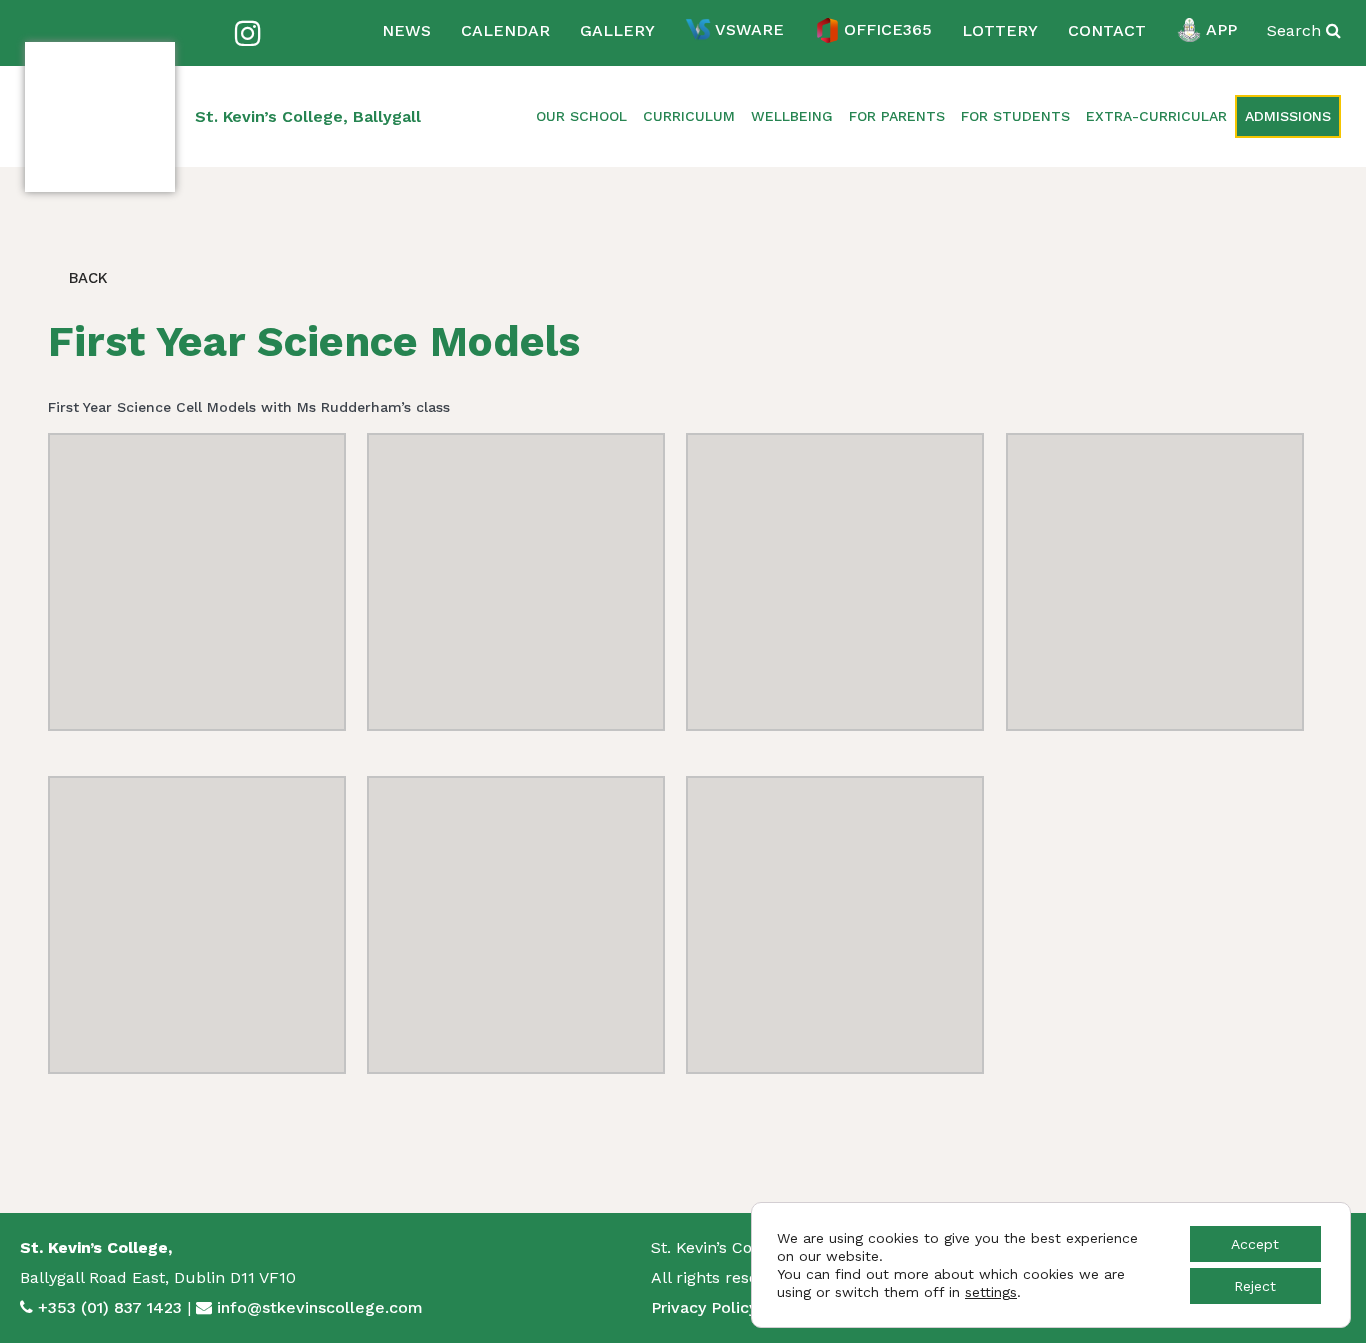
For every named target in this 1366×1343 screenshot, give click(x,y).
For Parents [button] (897, 116)
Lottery (1000, 30)
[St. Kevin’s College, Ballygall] (100, 117)
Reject (1255, 1286)
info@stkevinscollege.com (320, 1307)
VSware (749, 29)
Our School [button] (581, 116)
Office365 (888, 29)
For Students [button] (1015, 116)
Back (86, 278)
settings (991, 1292)
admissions (1288, 116)
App (1221, 29)
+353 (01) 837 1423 (110, 1307)
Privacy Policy (704, 1307)
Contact (1107, 30)
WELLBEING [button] (792, 116)
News (406, 30)
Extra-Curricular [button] (1156, 116)
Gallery (617, 30)
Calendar (505, 30)
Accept (1255, 1244)
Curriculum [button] (689, 116)
